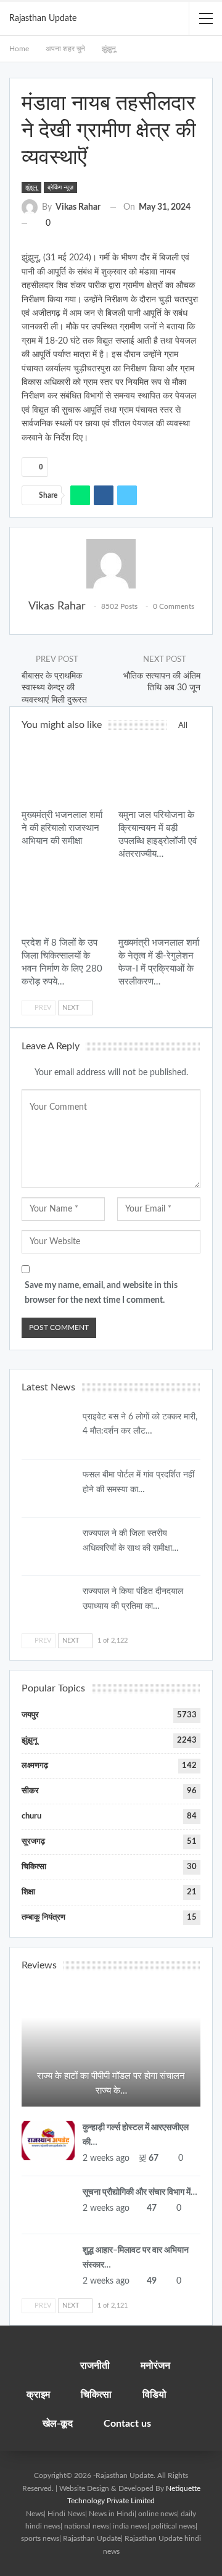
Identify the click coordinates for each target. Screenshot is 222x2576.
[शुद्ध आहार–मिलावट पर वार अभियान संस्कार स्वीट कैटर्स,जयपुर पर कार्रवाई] (48, 2263)
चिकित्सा (34, 1867)
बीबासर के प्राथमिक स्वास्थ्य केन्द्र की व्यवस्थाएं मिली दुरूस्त (54, 688)
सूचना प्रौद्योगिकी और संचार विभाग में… (140, 2192)
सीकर (30, 1791)
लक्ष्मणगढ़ (35, 1766)
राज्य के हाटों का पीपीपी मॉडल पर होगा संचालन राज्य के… (111, 2083)
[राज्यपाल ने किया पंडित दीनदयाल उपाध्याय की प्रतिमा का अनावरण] (48, 1604)
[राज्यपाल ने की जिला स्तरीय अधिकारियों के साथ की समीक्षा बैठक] (48, 1546)
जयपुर (26, 750)
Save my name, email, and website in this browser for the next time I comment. (101, 1293)
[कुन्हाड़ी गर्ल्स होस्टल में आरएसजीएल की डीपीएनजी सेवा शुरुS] (48, 2140)
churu (31, 1816)
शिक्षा (28, 1892)
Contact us (127, 2424)
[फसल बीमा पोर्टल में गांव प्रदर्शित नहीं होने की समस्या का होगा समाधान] (48, 1488)
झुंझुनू (31, 188)
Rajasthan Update (43, 19)
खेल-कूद (58, 2424)
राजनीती (95, 2366)
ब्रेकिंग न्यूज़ (60, 188)
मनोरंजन (155, 2366)
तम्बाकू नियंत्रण (43, 1918)
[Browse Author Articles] (111, 564)
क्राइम (38, 2395)
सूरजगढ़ (33, 1842)
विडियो (154, 2395)
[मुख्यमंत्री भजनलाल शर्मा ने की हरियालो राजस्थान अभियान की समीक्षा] (63, 773)
